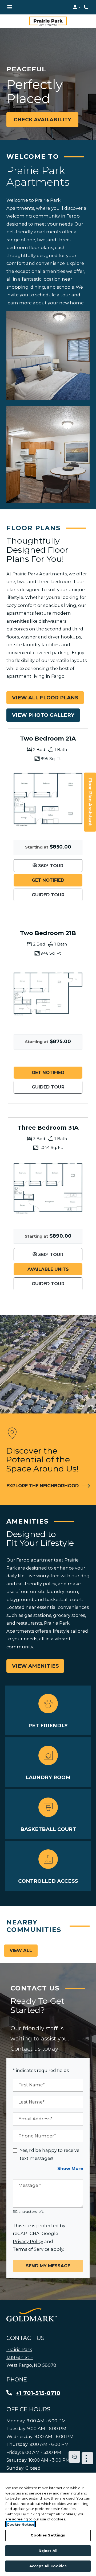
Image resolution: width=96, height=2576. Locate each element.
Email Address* (35, 2119)
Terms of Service (31, 2249)
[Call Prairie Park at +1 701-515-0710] (86, 7)
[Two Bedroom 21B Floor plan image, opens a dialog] (48, 994)
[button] (77, 7)
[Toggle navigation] (10, 7)
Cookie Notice (21, 2524)
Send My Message (48, 2266)
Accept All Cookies (48, 2566)
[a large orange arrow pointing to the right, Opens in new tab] (32, 2315)
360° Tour (60, 865)
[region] (48, 2524)
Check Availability (42, 120)
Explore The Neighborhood (43, 1486)
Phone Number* (37, 2136)
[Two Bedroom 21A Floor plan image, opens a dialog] (48, 800)
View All (21, 1950)
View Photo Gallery (43, 715)
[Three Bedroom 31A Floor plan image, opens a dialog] (48, 1189)
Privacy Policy (28, 2241)
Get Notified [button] (57, 880)
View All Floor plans (45, 698)
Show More (70, 2168)
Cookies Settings (48, 2535)
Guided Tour (57, 895)
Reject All (48, 2551)
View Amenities (35, 1666)
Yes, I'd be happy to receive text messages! (50, 2154)
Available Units (55, 1269)
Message (30, 2185)
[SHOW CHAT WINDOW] (74, 2457)
